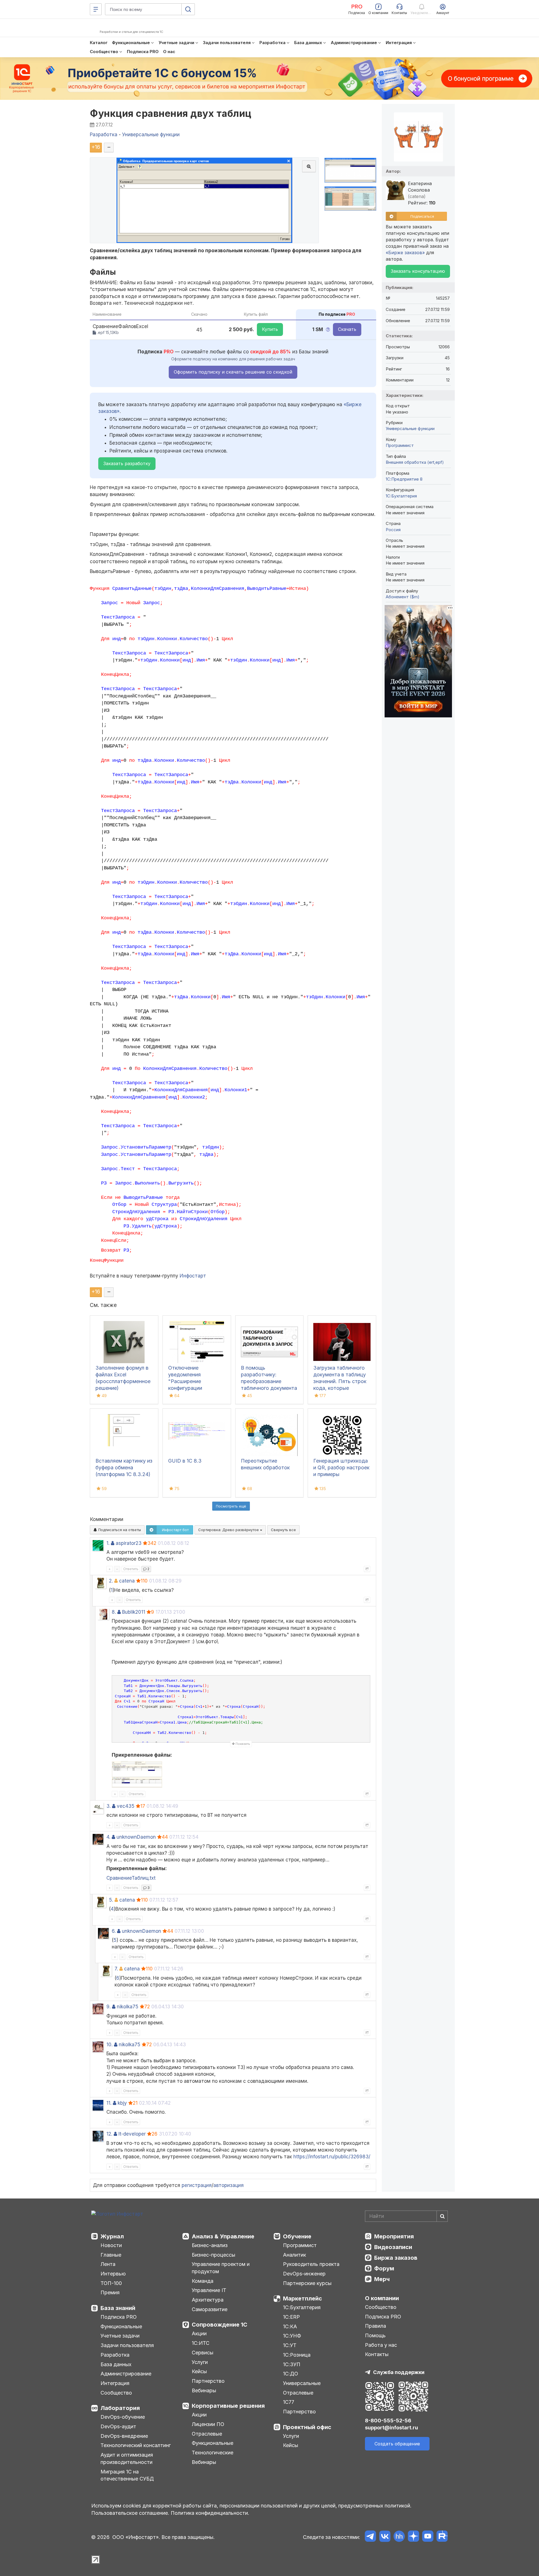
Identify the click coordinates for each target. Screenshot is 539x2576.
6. (114, 1931)
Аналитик (294, 2255)
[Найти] (442, 2216)
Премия (110, 2292)
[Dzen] (413, 2537)
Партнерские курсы (307, 2283)
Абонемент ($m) (403, 597)
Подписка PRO (119, 2317)
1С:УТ (290, 2345)
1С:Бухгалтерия (302, 2307)
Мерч (382, 2279)
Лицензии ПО (208, 2424)
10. (109, 2045)
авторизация (229, 2185)
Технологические (213, 2453)
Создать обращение (397, 2444)
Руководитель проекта (311, 2264)
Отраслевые (207, 2434)
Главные (111, 2255)
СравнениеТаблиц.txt (131, 1878)
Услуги (200, 2362)
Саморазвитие (210, 2309)
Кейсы (199, 2371)
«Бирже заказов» (405, 253)
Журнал (112, 2236)
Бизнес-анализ (210, 2245)
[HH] (399, 2537)
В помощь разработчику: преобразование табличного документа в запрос (269, 1381)
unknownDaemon (136, 1837)
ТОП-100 (111, 2283)
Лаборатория (120, 2408)
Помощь (375, 2335)
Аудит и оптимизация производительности (127, 2458)
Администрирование (126, 2374)
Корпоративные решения (228, 2406)
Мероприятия (394, 2236)
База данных (116, 2364)
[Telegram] (370, 2537)
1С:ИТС (201, 2343)
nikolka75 (128, 2007)
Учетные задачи (120, 2336)
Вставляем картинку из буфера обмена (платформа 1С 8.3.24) (124, 1467)
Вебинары (204, 2390)
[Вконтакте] (385, 2537)
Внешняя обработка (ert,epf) (415, 462)
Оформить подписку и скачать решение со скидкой (233, 372)
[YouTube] (428, 2537)
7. (116, 1969)
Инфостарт (193, 1276)
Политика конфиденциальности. (210, 2513)
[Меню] (96, 9)
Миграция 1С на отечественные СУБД (127, 2475)
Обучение (297, 2236)
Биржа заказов (396, 2258)
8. (114, 1612)
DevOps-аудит (118, 2426)
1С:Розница (297, 2355)
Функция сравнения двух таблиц (171, 113)
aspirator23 (129, 1543)
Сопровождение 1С (220, 2325)
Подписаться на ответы (119, 1530)
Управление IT (209, 2290)
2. (111, 1581)
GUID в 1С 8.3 (185, 1461)
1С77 (289, 2402)
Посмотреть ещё (231, 1506)
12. (109, 2134)
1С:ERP (291, 2317)
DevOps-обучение (123, 2417)
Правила (375, 2326)
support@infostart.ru (391, 2428)
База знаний (118, 2308)
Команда (203, 2281)
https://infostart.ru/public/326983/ (332, 2157)
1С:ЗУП (292, 2364)
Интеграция (115, 2383)
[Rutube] (442, 2537)
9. (109, 2007)
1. (108, 1543)
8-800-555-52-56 (388, 2421)
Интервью (113, 2274)
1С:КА (290, 2326)
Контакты (377, 2354)
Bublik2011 (134, 1612)
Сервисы (203, 2353)
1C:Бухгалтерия (401, 496)
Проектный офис (307, 2427)
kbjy (122, 2103)
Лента (108, 2264)
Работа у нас (381, 2345)
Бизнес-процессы (213, 2255)
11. (109, 2103)
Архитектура (208, 2300)
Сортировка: (229, 1530)
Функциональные (121, 2326)
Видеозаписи (393, 2247)
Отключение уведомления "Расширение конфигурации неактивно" (185, 1381)
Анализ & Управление (223, 2236)
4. (108, 1837)
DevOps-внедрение (124, 2436)
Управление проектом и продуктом (221, 2268)
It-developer (132, 2134)
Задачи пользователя (127, 2345)
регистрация (197, 2185)
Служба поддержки (399, 2372)
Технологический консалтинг (136, 2445)
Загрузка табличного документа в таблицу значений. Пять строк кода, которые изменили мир (340, 1381)
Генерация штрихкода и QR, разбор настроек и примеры (341, 1467)
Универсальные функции (410, 428)
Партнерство (208, 2381)
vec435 (126, 1806)
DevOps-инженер (304, 2274)
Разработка (115, 2355)
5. (111, 1900)
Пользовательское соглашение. (130, 2513)
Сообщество (116, 2393)
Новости (111, 2245)
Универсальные (302, 2383)
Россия (393, 530)
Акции (199, 2333)
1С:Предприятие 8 (404, 479)
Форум (384, 2268)
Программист (400, 445)
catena (127, 1581)
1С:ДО (291, 2374)
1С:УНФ (292, 2336)
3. (109, 1806)
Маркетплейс (302, 2298)
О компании (382, 2298)
